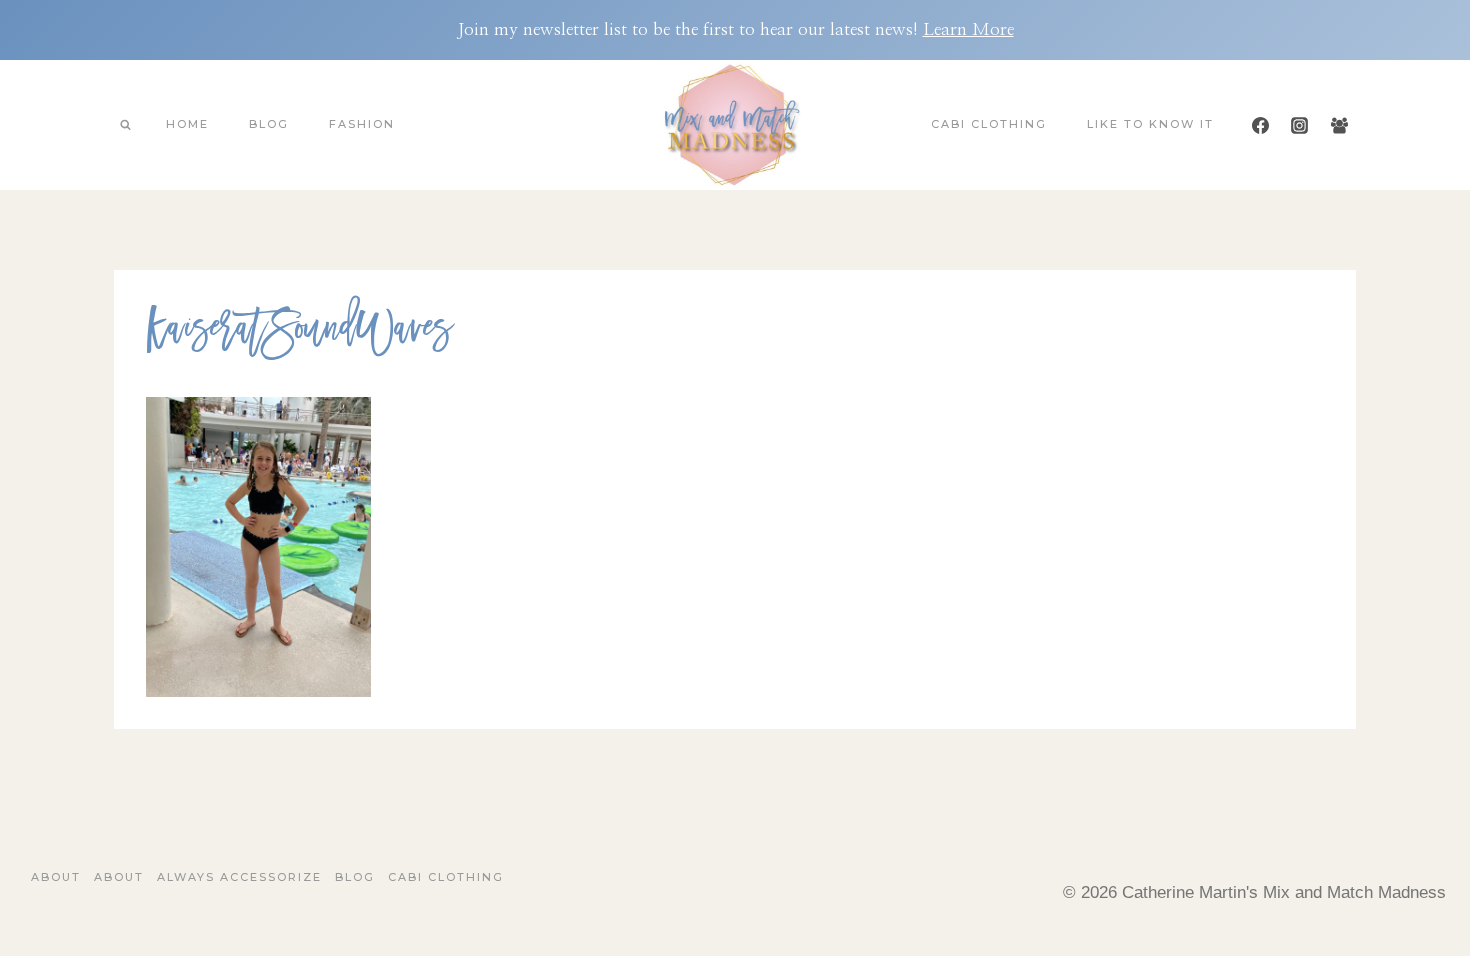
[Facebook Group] (1339, 125)
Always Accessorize (239, 877)
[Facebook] (1261, 125)
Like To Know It (1150, 124)
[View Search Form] (125, 125)
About (56, 877)
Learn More (968, 29)
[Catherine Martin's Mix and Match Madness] (735, 125)
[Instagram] (1300, 125)
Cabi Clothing (989, 124)
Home (187, 124)
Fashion (362, 124)
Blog (269, 124)
